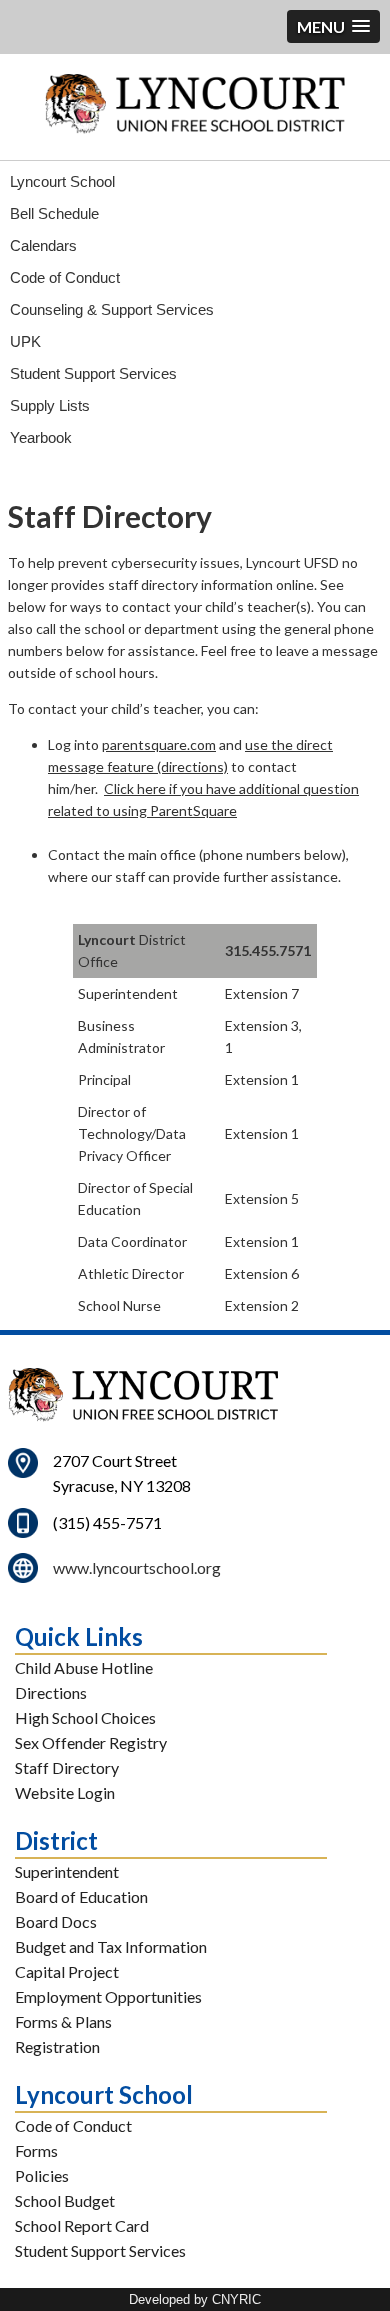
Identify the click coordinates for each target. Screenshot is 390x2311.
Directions (51, 1692)
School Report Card (82, 2225)
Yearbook (41, 437)
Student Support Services (93, 373)
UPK (25, 341)
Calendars (43, 245)
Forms (36, 2150)
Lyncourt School (62, 181)
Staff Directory (67, 1767)
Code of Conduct (65, 277)
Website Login (65, 1792)
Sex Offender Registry (91, 1742)
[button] (333, 26)
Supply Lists (50, 405)
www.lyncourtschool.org (137, 1567)
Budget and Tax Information (111, 1946)
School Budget (65, 2200)
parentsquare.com (159, 744)
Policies (42, 2175)
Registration (57, 2046)
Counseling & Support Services (112, 309)
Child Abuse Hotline (84, 1667)
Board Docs (56, 1921)
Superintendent (67, 1871)
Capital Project (67, 1971)
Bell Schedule (54, 213)
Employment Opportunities (108, 1996)
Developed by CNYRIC (195, 2299)
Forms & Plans (63, 2021)
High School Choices (85, 1717)
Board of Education (81, 1896)
